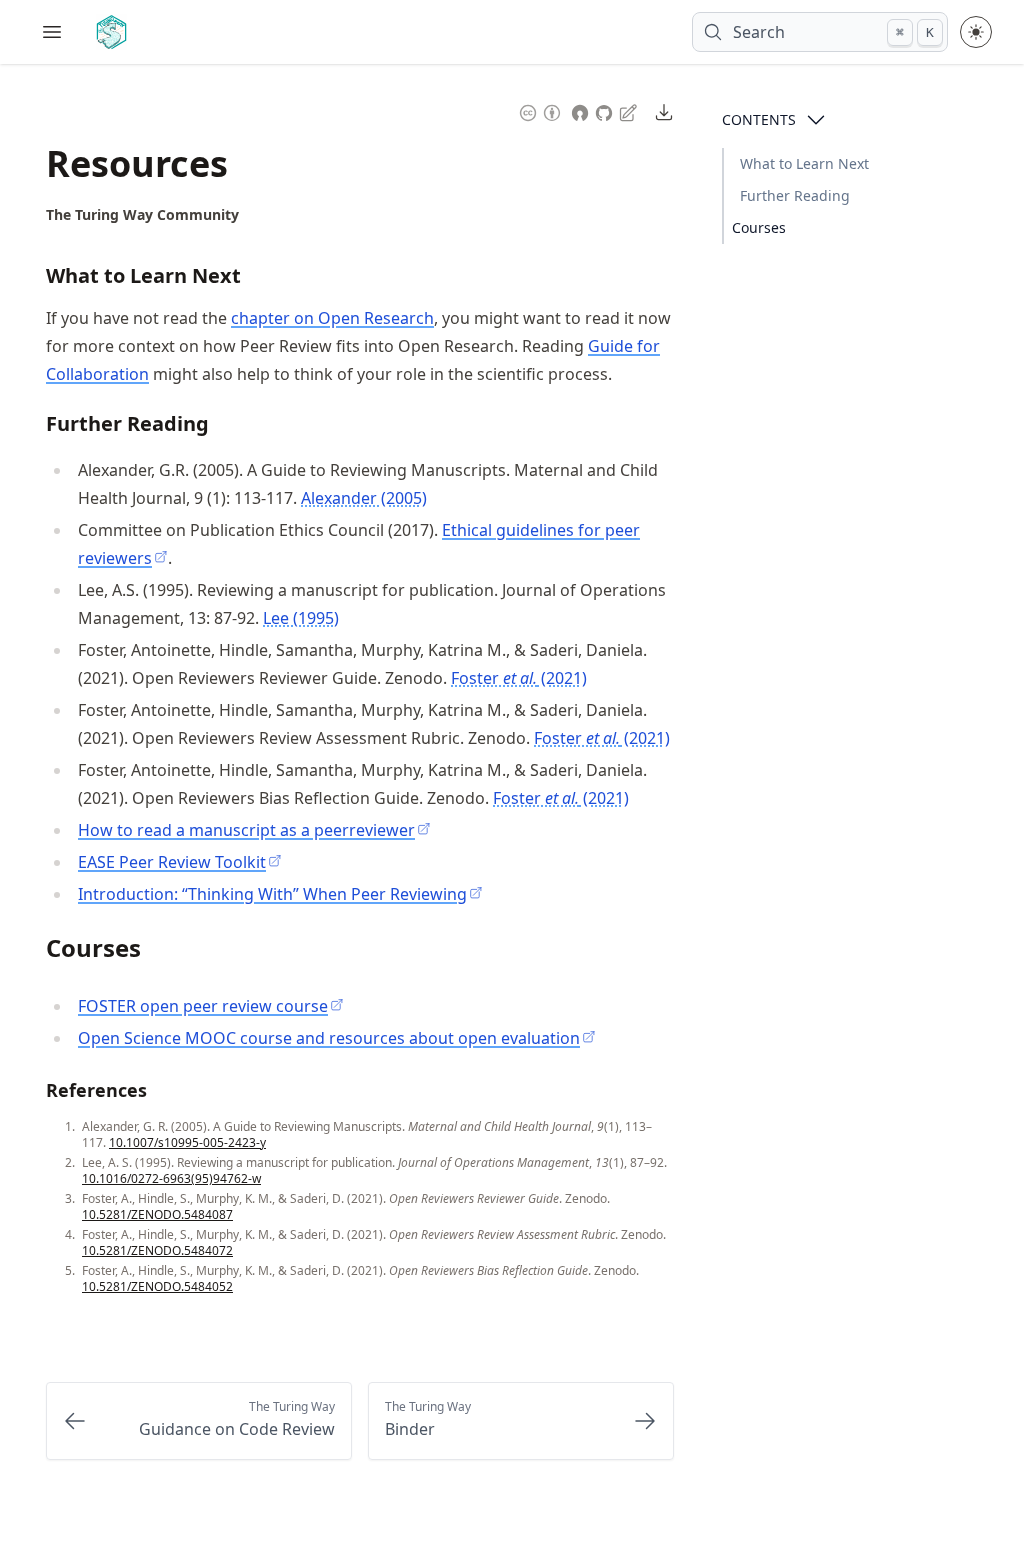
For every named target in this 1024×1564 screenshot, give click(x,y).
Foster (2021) (519, 678)
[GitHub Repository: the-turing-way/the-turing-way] (606, 110)
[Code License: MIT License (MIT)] (580, 110)
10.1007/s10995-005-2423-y (187, 1142)
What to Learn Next (804, 163)
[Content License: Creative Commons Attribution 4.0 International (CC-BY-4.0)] (540, 110)
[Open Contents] (816, 120)
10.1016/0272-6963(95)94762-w (171, 1178)
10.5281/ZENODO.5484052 (157, 1286)
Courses (759, 227)
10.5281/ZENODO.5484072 (157, 1250)
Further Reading (795, 195)
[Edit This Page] (630, 111)
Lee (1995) (301, 618)
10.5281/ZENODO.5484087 (157, 1214)
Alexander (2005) (364, 498)
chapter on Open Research (332, 318)
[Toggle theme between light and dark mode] (976, 32)
